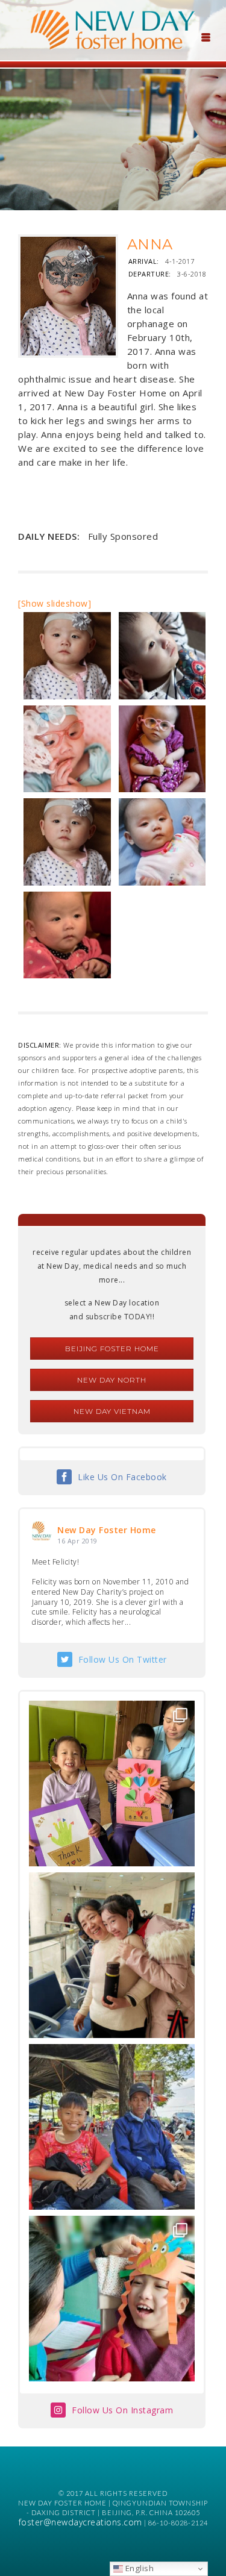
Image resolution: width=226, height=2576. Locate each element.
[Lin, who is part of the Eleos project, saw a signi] (112, 1955)
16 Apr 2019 (77, 1541)
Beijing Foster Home (112, 1349)
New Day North (112, 1380)
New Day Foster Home (107, 1530)
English (138, 2568)
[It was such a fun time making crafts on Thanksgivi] (112, 2299)
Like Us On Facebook (122, 1477)
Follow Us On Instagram (122, 2410)
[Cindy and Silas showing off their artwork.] (112, 1784)
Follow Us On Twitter (123, 1659)
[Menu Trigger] (206, 36)
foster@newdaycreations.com (80, 2522)
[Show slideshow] (55, 603)
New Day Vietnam (112, 1411)
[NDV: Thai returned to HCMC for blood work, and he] (112, 2127)
